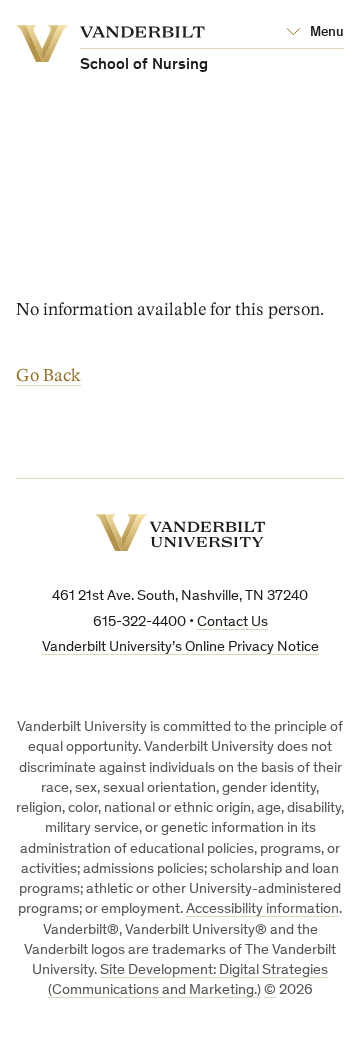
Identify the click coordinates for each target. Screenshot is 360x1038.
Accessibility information (262, 909)
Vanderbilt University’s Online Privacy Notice (180, 647)
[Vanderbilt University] (180, 532)
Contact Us (232, 622)
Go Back (48, 375)
